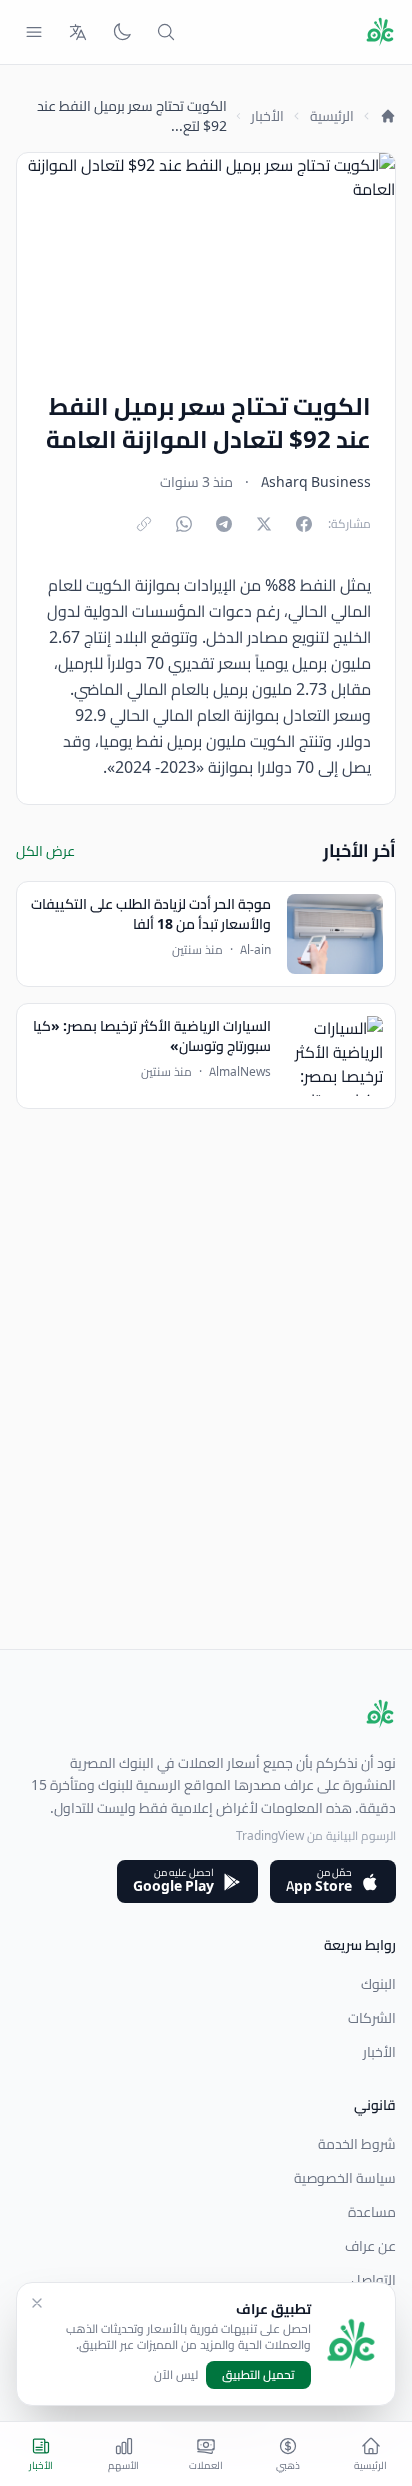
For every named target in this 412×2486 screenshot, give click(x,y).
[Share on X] (264, 524)
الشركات (372, 2018)
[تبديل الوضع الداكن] (122, 32)
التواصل (373, 2280)
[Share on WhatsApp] (184, 524)
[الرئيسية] (388, 116)
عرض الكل (45, 851)
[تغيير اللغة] (78, 32)
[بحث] (166, 32)
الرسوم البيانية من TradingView (316, 1835)
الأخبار (267, 116)
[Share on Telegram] (224, 524)
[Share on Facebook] (304, 524)
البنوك (378, 1984)
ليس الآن (176, 2375)
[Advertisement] (206, 1443)
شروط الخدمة (357, 2144)
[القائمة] (34, 32)
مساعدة (372, 2212)
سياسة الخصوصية (345, 2178)
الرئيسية (332, 116)
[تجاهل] (37, 2303)
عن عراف (370, 2246)
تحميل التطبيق (258, 2374)
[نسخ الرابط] (144, 524)
